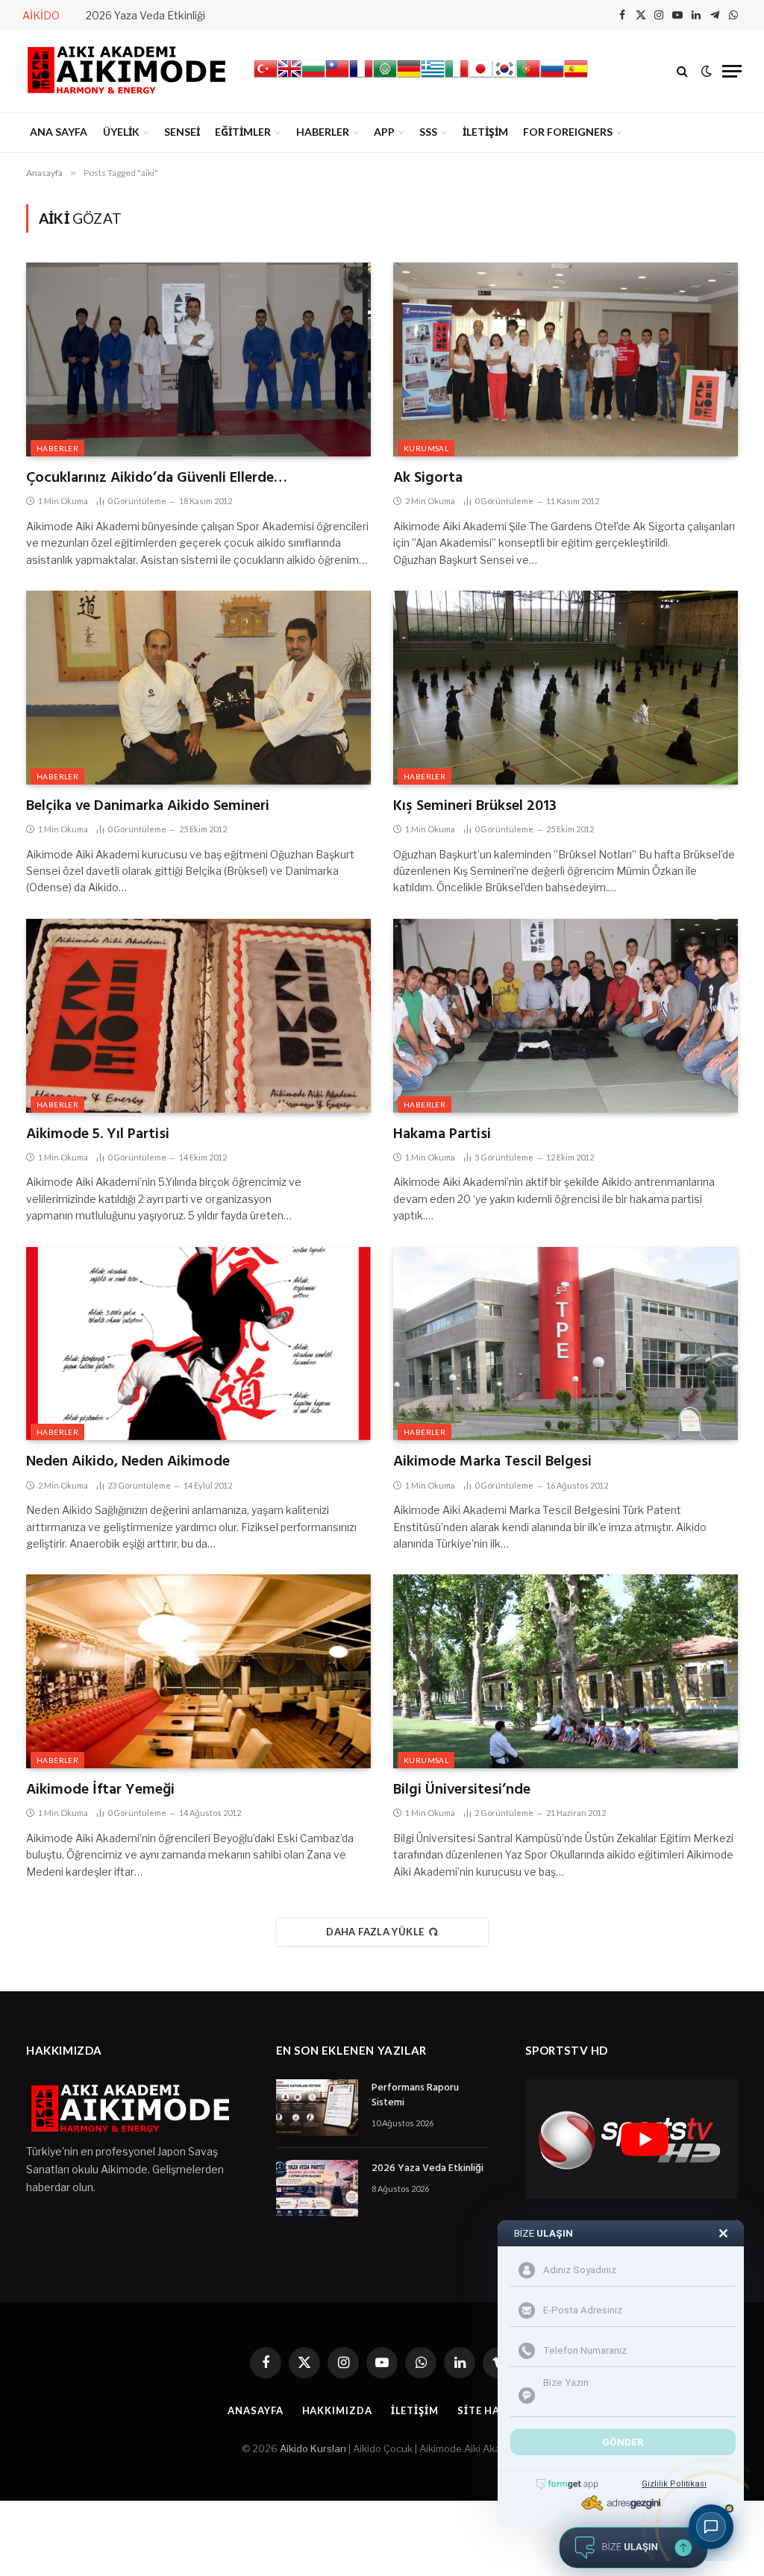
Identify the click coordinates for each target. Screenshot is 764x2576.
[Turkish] (266, 77)
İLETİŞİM (485, 132)
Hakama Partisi (442, 1135)
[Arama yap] (682, 71)
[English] (289, 77)
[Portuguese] (528, 77)
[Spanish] (576, 77)
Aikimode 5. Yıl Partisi (98, 1135)
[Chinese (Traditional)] (337, 77)
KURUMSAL (426, 448)
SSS (428, 132)
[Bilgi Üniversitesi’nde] (566, 1671)
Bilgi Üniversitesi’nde (462, 1790)
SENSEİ (182, 132)
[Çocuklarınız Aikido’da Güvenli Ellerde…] (198, 359)
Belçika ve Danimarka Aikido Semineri (148, 807)
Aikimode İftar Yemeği (100, 1790)
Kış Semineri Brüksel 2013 (475, 807)
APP (384, 132)
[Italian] (457, 77)
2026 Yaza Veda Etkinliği (145, 15)
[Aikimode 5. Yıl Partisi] (198, 1016)
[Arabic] (385, 77)
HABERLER (323, 132)
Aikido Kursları (313, 2448)
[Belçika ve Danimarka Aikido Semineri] (198, 688)
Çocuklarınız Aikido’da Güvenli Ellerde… (157, 478)
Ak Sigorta (428, 478)
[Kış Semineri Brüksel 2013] (566, 688)
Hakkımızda (337, 2410)
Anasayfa (255, 2410)
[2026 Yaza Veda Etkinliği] (317, 2188)
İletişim (415, 2410)
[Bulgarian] (313, 77)
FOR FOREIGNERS (568, 132)
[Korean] (504, 77)
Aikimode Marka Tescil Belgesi (492, 1462)
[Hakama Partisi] (566, 1016)
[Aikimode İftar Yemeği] (198, 1671)
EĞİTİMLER (243, 132)
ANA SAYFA (59, 132)
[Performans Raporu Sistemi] (317, 2108)
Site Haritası (497, 2410)
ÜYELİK (121, 132)
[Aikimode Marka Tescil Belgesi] (566, 1344)
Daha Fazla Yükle (375, 1932)
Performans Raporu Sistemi (415, 2096)
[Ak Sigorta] (566, 359)
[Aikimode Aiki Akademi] (127, 71)
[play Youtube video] (644, 2139)
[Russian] (552, 77)
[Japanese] (480, 77)
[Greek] (433, 77)
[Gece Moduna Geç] (707, 71)
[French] (361, 77)
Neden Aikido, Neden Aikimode (128, 1462)
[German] (409, 77)
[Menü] (732, 71)
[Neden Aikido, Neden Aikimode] (198, 1344)
